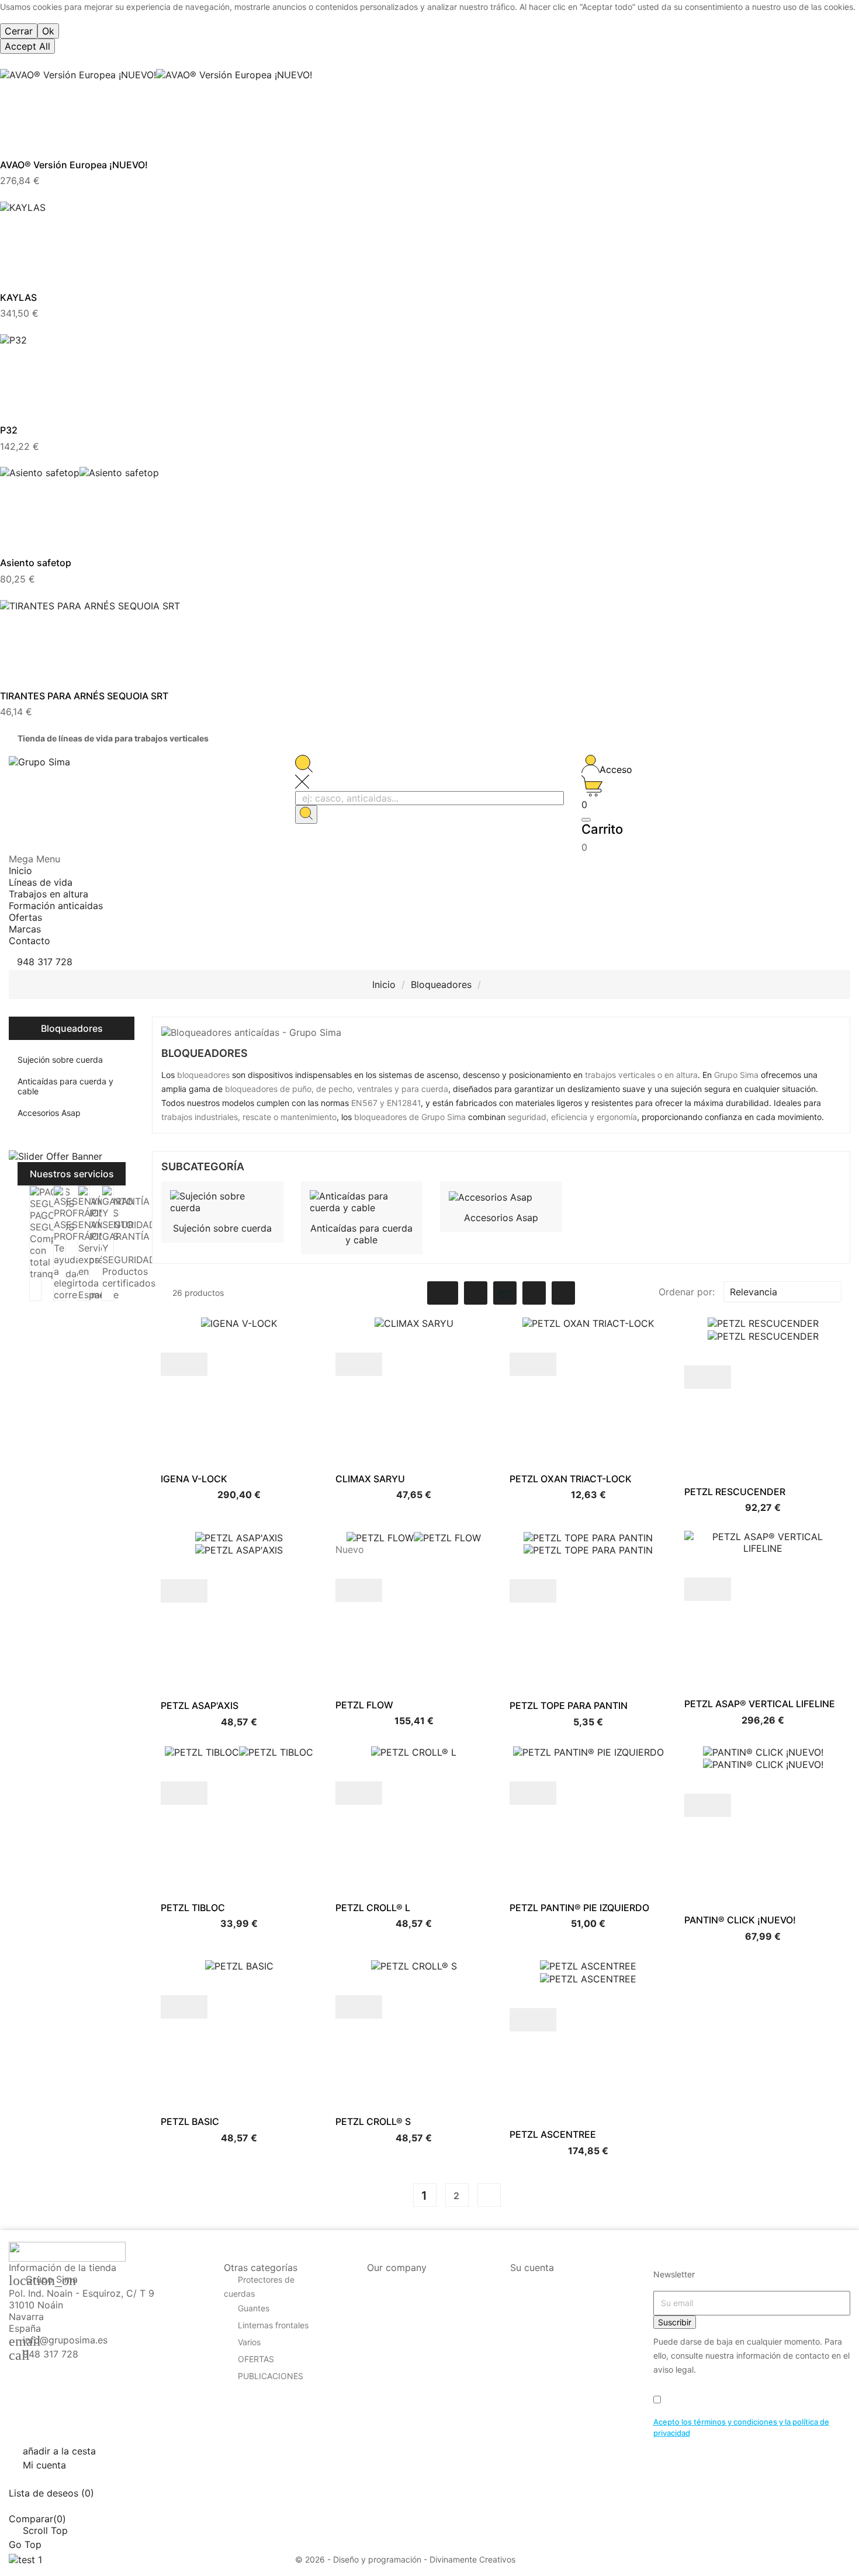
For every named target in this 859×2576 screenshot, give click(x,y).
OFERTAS (256, 2359)
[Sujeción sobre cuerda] (222, 1201)
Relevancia (781, 1292)
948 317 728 (51, 2354)
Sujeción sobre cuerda (60, 1060)
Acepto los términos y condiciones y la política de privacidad (741, 2428)
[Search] (306, 814)
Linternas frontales (273, 2325)
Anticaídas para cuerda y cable (65, 1086)
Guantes (254, 2308)
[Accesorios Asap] (491, 1196)
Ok (48, 31)
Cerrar (19, 31)
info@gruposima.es (65, 2340)
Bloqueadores (72, 1028)
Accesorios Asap (49, 1113)
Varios (249, 2342)
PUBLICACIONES (271, 2376)
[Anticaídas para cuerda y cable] (362, 1201)
